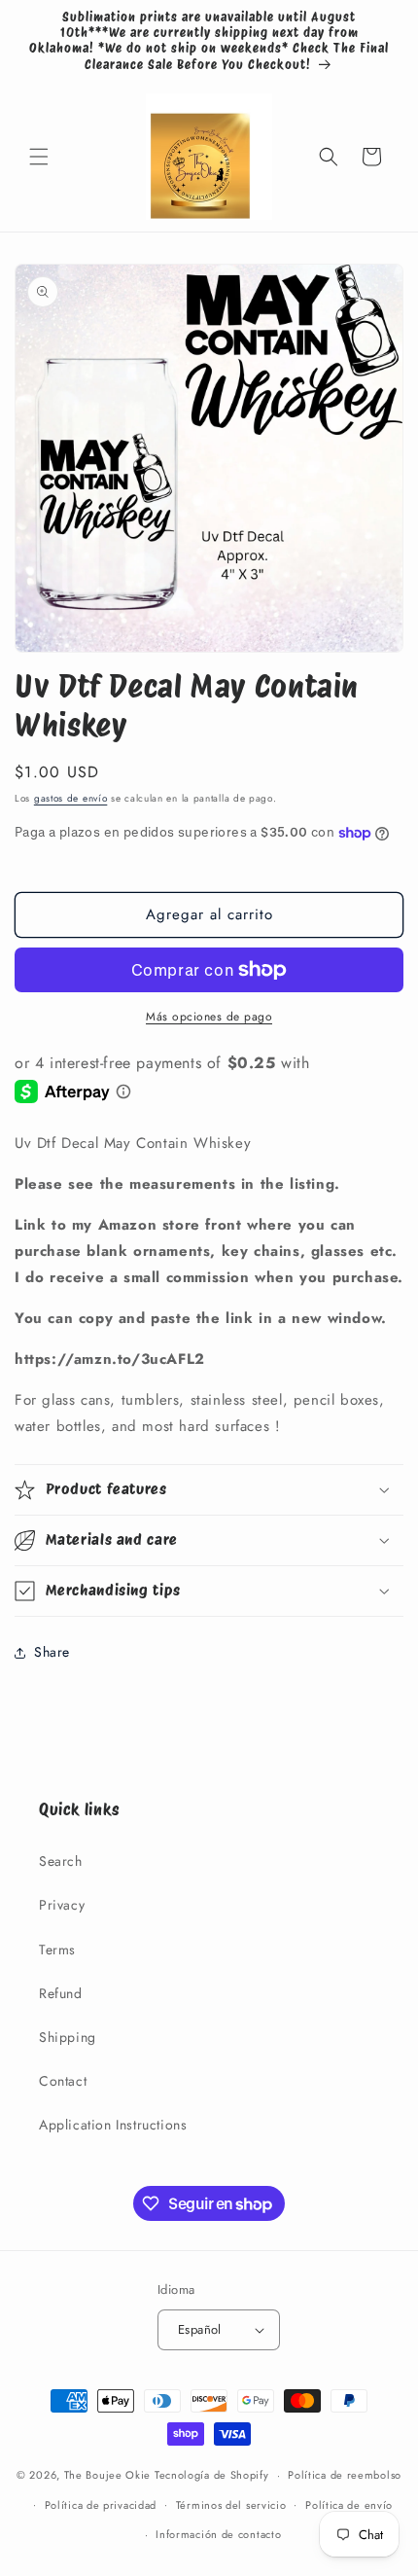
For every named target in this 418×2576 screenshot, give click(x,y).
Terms (57, 1950)
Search (61, 1861)
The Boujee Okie (108, 2475)
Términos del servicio (231, 2505)
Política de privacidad (101, 2505)
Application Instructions (113, 2125)
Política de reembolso (345, 2475)
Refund (61, 1993)
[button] (39, 157)
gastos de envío (71, 798)
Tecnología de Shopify (212, 2475)
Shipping (68, 2037)
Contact (63, 2081)
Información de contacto (218, 2534)
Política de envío (349, 2505)
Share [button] (52, 1652)
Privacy (62, 1905)
